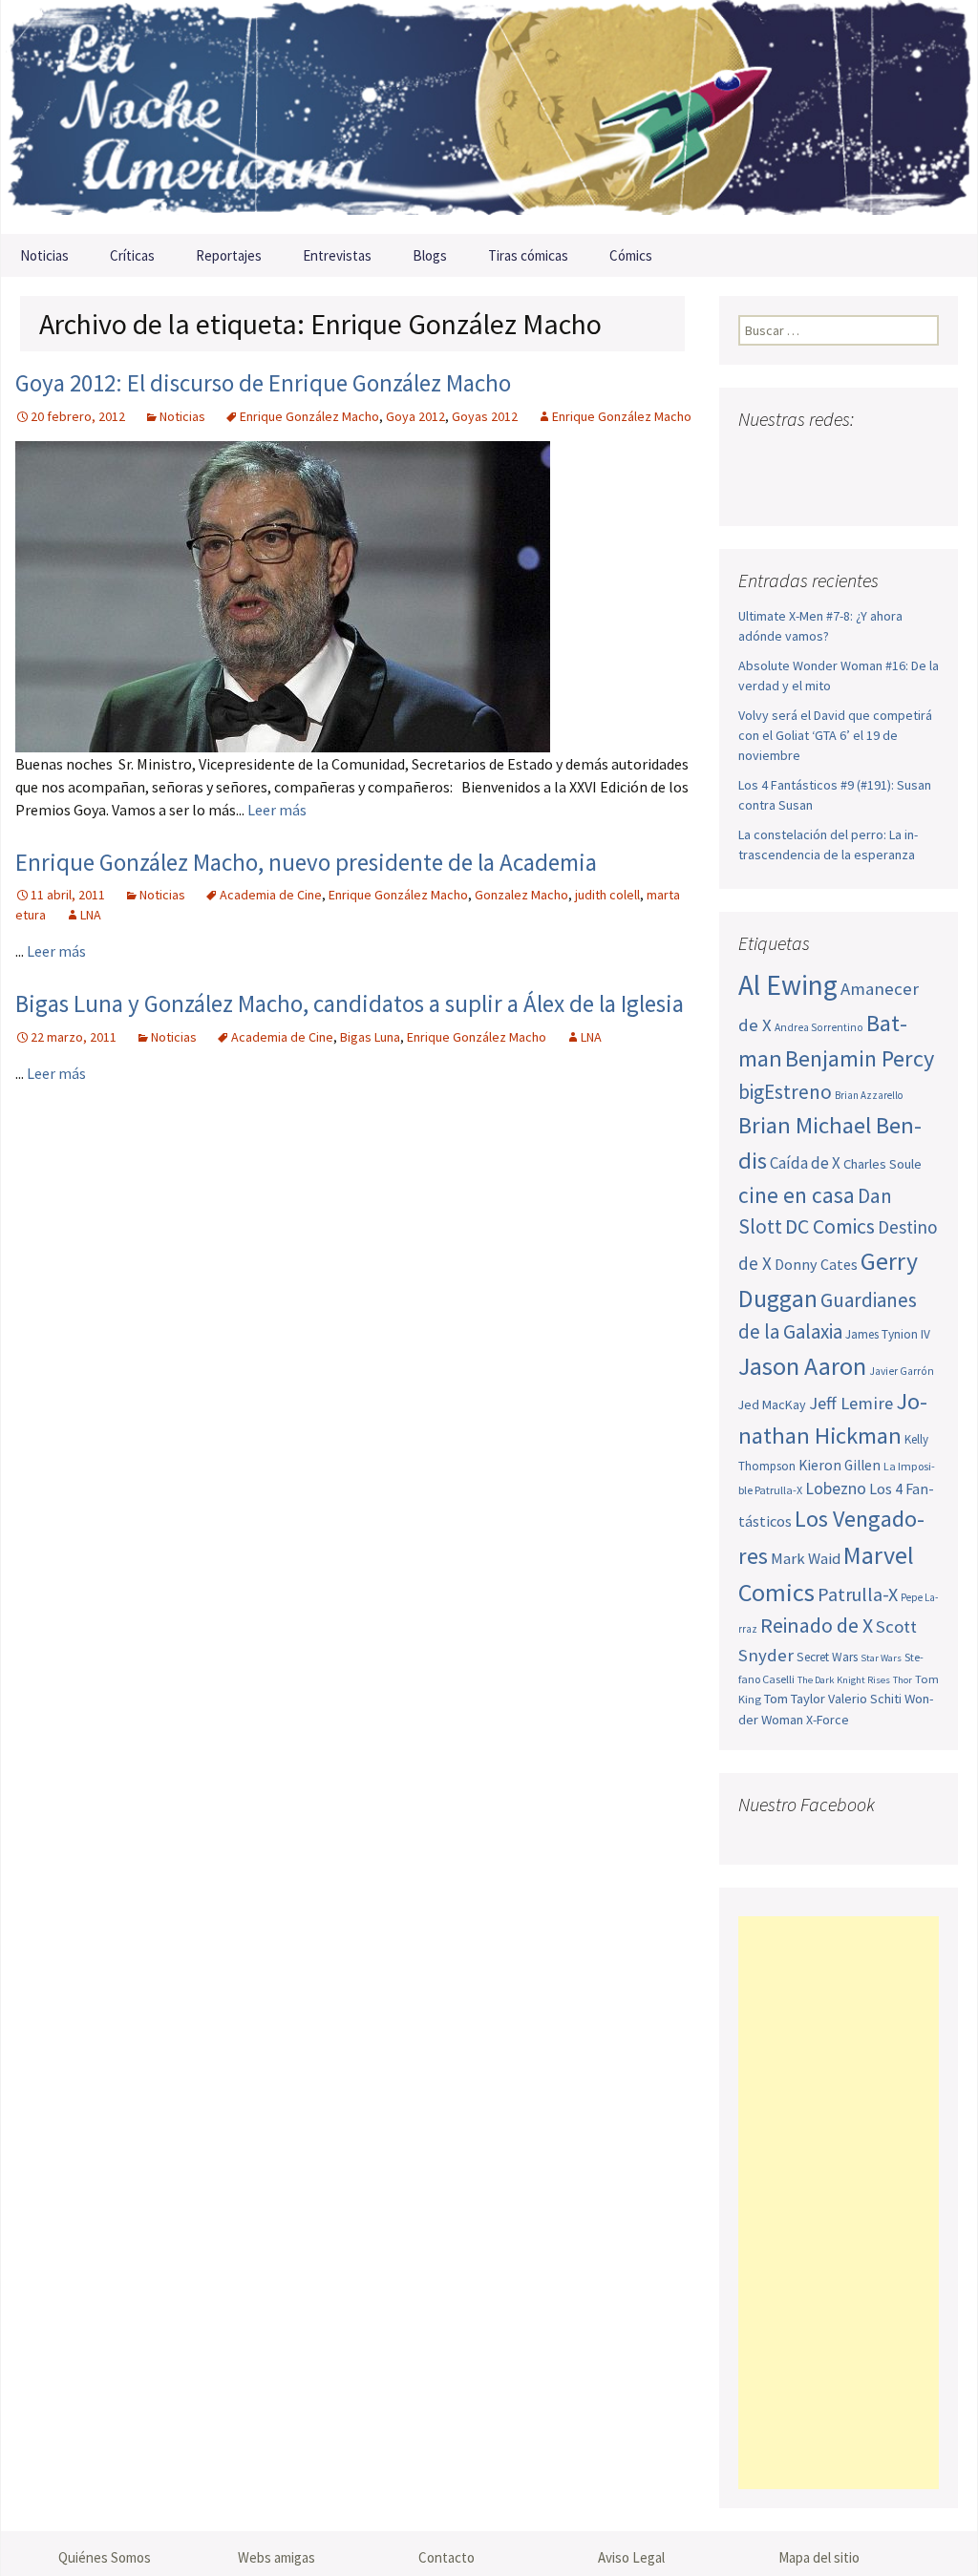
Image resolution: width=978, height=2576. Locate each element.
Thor (903, 1680)
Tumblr (900, 457)
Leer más (277, 810)
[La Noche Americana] (489, 117)
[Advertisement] (839, 2203)
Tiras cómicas (528, 255)
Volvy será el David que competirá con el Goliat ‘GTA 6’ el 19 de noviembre (835, 735)
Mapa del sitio (819, 2557)
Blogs (430, 255)
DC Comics (830, 1226)
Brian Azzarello (869, 1095)
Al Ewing (788, 985)
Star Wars (881, 1658)
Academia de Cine (271, 895)
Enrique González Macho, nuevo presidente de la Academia (306, 862)
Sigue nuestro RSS (758, 490)
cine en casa (797, 1195)
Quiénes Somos (105, 2557)
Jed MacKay (772, 1404)
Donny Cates (816, 1264)
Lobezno (836, 1489)
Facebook (755, 457)
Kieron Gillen (840, 1465)
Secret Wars (827, 1657)
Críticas (132, 255)
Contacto (446, 2557)
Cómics (631, 255)
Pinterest (864, 457)
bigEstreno (785, 1092)
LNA (91, 915)
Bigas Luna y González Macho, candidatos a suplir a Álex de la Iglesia (350, 1003)
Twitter (791, 457)
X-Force (828, 1720)
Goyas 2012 (485, 416)
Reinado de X (817, 1626)
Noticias (44, 255)
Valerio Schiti (865, 1699)
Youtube (828, 457)
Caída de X (805, 1163)
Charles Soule (882, 1164)
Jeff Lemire (851, 1403)
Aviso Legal (631, 2557)
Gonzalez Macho (521, 895)
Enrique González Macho (309, 416)
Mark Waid (806, 1559)
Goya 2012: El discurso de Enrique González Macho (263, 383)
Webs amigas (276, 2557)
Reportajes (229, 255)
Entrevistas (337, 255)
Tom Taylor (795, 1699)
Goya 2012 (415, 416)
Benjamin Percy (860, 1058)
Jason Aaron (802, 1366)
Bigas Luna (370, 1037)
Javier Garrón (902, 1371)
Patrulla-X (858, 1594)
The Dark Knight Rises (844, 1680)
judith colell (607, 895)
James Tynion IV (888, 1334)
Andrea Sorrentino (819, 1027)
